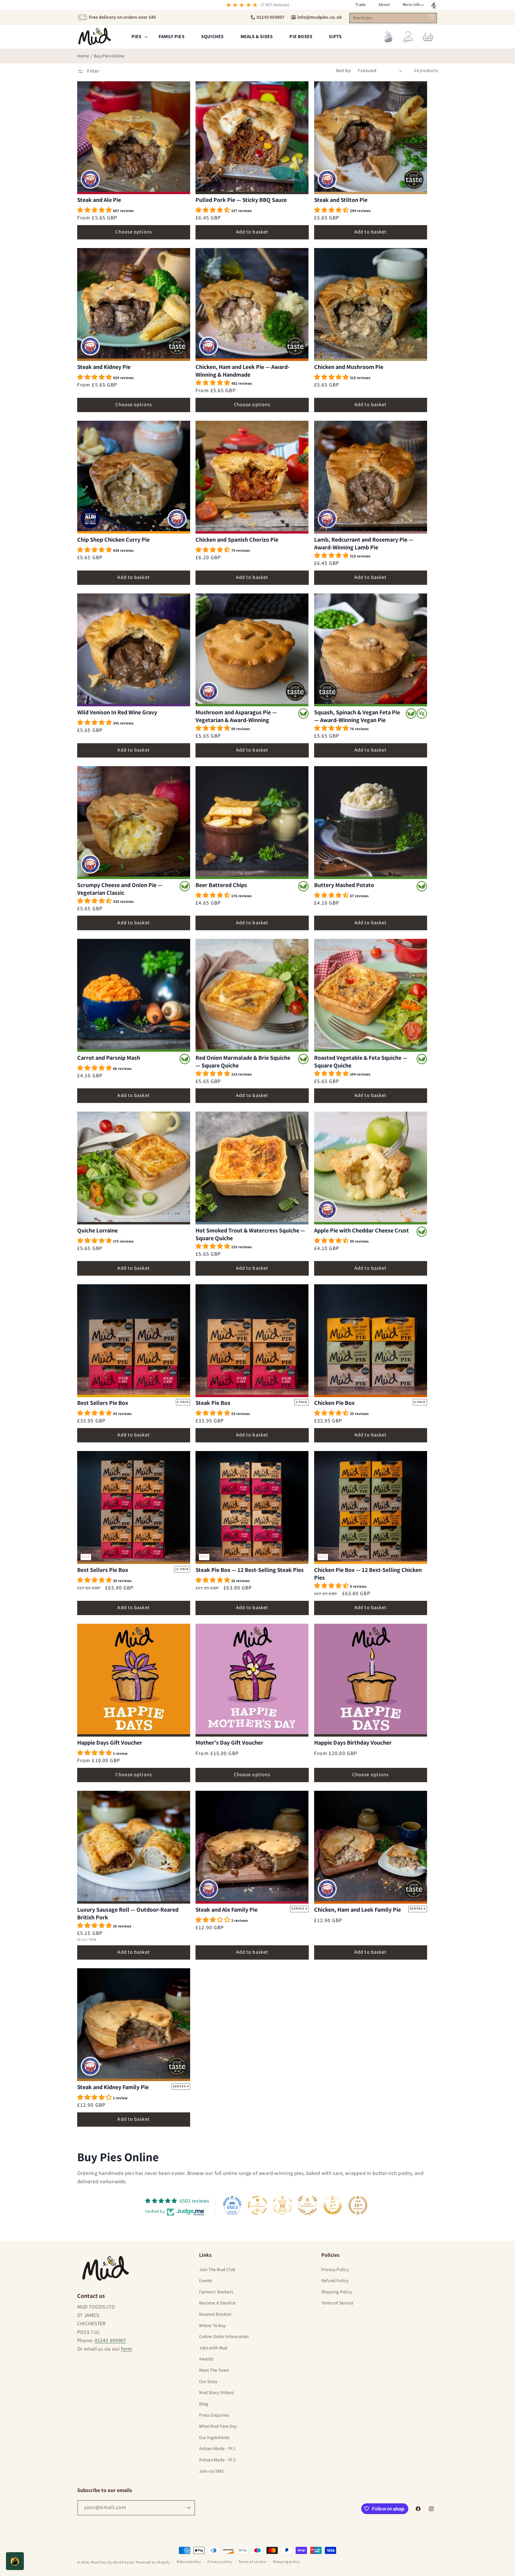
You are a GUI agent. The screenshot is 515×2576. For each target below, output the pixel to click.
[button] (412, 5)
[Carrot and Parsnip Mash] (134, 995)
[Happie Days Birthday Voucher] (371, 1680)
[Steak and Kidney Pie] (134, 305)
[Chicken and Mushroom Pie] (371, 305)
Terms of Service (338, 2303)
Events (205, 2281)
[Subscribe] (188, 2508)
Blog (204, 2404)
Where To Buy (212, 2326)
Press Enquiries (214, 2415)
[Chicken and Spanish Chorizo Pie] (252, 477)
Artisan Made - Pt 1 (217, 2449)
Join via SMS (211, 2471)
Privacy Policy (335, 2270)
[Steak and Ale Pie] (134, 138)
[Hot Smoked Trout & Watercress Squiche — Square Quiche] (252, 1168)
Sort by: (344, 71)
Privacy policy (220, 2562)
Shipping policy (286, 2562)
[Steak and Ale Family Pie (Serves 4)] (252, 1847)
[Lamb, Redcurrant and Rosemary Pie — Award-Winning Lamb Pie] (371, 477)
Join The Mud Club (217, 2270)
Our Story (208, 2382)
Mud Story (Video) (217, 2393)
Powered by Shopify (153, 2562)
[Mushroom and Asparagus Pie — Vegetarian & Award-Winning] (252, 650)
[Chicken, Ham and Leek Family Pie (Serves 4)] (371, 1847)
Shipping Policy (337, 2292)
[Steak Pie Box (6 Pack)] (252, 1341)
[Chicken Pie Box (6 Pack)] (371, 1341)
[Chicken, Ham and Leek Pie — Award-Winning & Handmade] (252, 305)
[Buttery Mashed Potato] (371, 823)
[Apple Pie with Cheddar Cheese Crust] (371, 1168)
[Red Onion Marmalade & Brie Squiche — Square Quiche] (252, 995)
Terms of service (252, 2562)
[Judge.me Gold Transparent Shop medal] (257, 2205)
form (127, 2349)
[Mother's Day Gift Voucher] (252, 1680)
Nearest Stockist (215, 2314)
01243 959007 (111, 2341)
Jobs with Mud (213, 2348)
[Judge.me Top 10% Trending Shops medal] (358, 2205)
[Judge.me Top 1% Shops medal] (333, 2205)
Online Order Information (224, 2337)
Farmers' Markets (216, 2292)
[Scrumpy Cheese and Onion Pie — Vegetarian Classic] (134, 823)
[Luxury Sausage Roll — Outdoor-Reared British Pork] (134, 1847)
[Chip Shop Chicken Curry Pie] (134, 477)
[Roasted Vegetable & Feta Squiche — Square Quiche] (371, 995)
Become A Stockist (217, 2303)
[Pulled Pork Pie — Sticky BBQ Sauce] (252, 138)
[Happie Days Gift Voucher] (134, 1680)
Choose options (134, 232)
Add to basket (252, 232)
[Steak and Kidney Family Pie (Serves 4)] (134, 2025)
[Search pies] (432, 17)
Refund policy (189, 2562)
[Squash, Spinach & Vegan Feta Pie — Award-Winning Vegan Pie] (371, 650)
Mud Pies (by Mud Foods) (113, 2562)
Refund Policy (335, 2281)
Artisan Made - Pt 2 (217, 2460)
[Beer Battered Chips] (252, 823)
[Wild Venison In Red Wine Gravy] (134, 650)
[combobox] (393, 18)
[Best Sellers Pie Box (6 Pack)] (134, 1341)
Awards (206, 2359)
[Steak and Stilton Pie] (371, 138)
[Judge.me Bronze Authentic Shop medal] (308, 2205)
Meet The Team (214, 2370)
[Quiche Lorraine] (134, 1168)
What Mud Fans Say (218, 2426)
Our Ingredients (214, 2438)
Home (83, 56)
